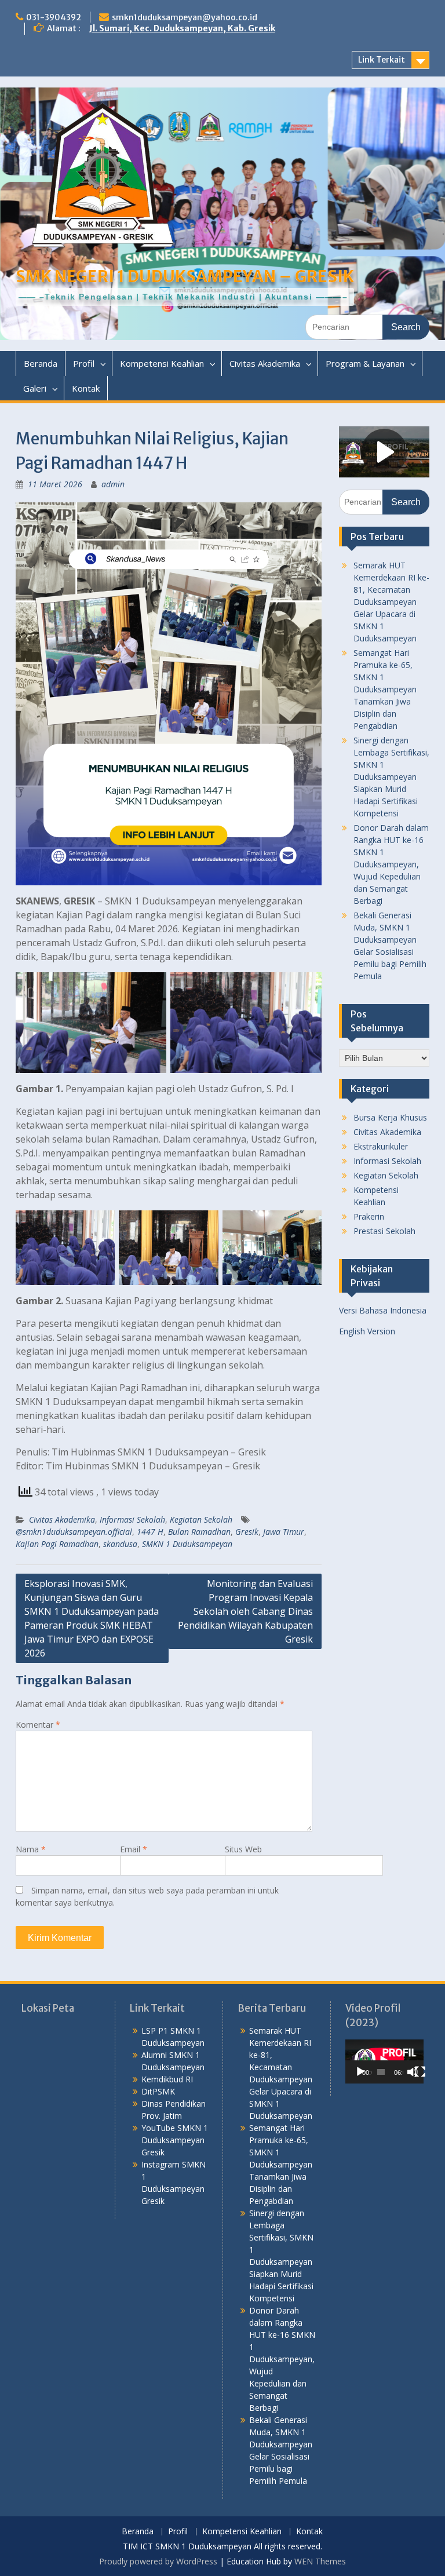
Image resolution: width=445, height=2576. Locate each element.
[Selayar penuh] (420, 2072)
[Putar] (360, 2072)
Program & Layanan (365, 363)
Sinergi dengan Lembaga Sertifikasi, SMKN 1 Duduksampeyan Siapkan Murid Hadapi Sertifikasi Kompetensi (391, 777)
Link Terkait (382, 60)
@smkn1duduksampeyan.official (74, 1532)
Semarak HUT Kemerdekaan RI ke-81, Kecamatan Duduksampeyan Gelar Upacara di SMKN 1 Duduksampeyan (391, 602)
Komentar (38, 1725)
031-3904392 (54, 17)
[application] (384, 2061)
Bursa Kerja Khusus (390, 1117)
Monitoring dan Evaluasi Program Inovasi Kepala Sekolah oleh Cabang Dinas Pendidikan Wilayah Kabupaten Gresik (245, 1611)
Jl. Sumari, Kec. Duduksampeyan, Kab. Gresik (182, 28)
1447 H (150, 1532)
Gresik (247, 1532)
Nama (31, 1849)
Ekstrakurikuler (381, 1146)
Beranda (41, 363)
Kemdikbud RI (167, 2079)
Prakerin (369, 1216)
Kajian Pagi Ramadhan (57, 1544)
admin (113, 484)
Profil (84, 363)
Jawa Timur (284, 1532)
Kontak (86, 388)
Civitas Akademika (265, 363)
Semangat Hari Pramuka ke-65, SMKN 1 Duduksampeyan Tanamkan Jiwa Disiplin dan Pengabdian (385, 689)
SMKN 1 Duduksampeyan (187, 1544)
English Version (367, 1331)
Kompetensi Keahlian (162, 363)
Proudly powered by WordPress (158, 2561)
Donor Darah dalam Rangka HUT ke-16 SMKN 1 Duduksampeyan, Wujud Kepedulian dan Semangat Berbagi (391, 864)
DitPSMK (158, 2091)
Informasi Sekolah (132, 1519)
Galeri (35, 388)
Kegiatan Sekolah (201, 1519)
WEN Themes (320, 2561)
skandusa (120, 1544)
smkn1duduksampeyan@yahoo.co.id (185, 17)
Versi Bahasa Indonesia (383, 1310)
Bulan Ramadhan (199, 1532)
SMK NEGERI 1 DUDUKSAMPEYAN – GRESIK (185, 276)
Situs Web (243, 1849)
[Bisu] (413, 2072)
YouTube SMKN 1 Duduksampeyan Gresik (175, 2140)
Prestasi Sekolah (384, 1231)
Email (134, 1849)
